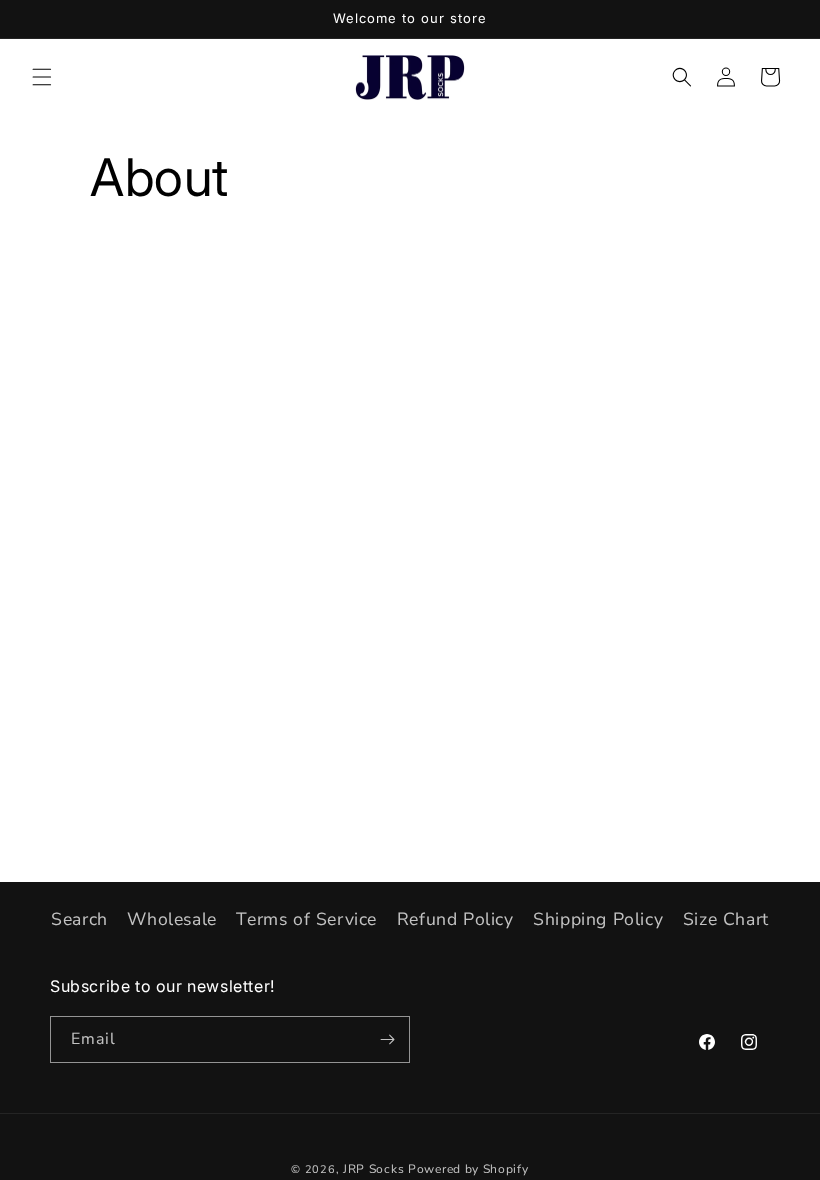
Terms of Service (306, 919)
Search (79, 919)
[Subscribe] (387, 1039)
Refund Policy (455, 919)
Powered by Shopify (468, 1169)
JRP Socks (373, 1169)
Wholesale (171, 919)
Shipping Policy (598, 919)
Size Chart (726, 919)
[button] (42, 77)
